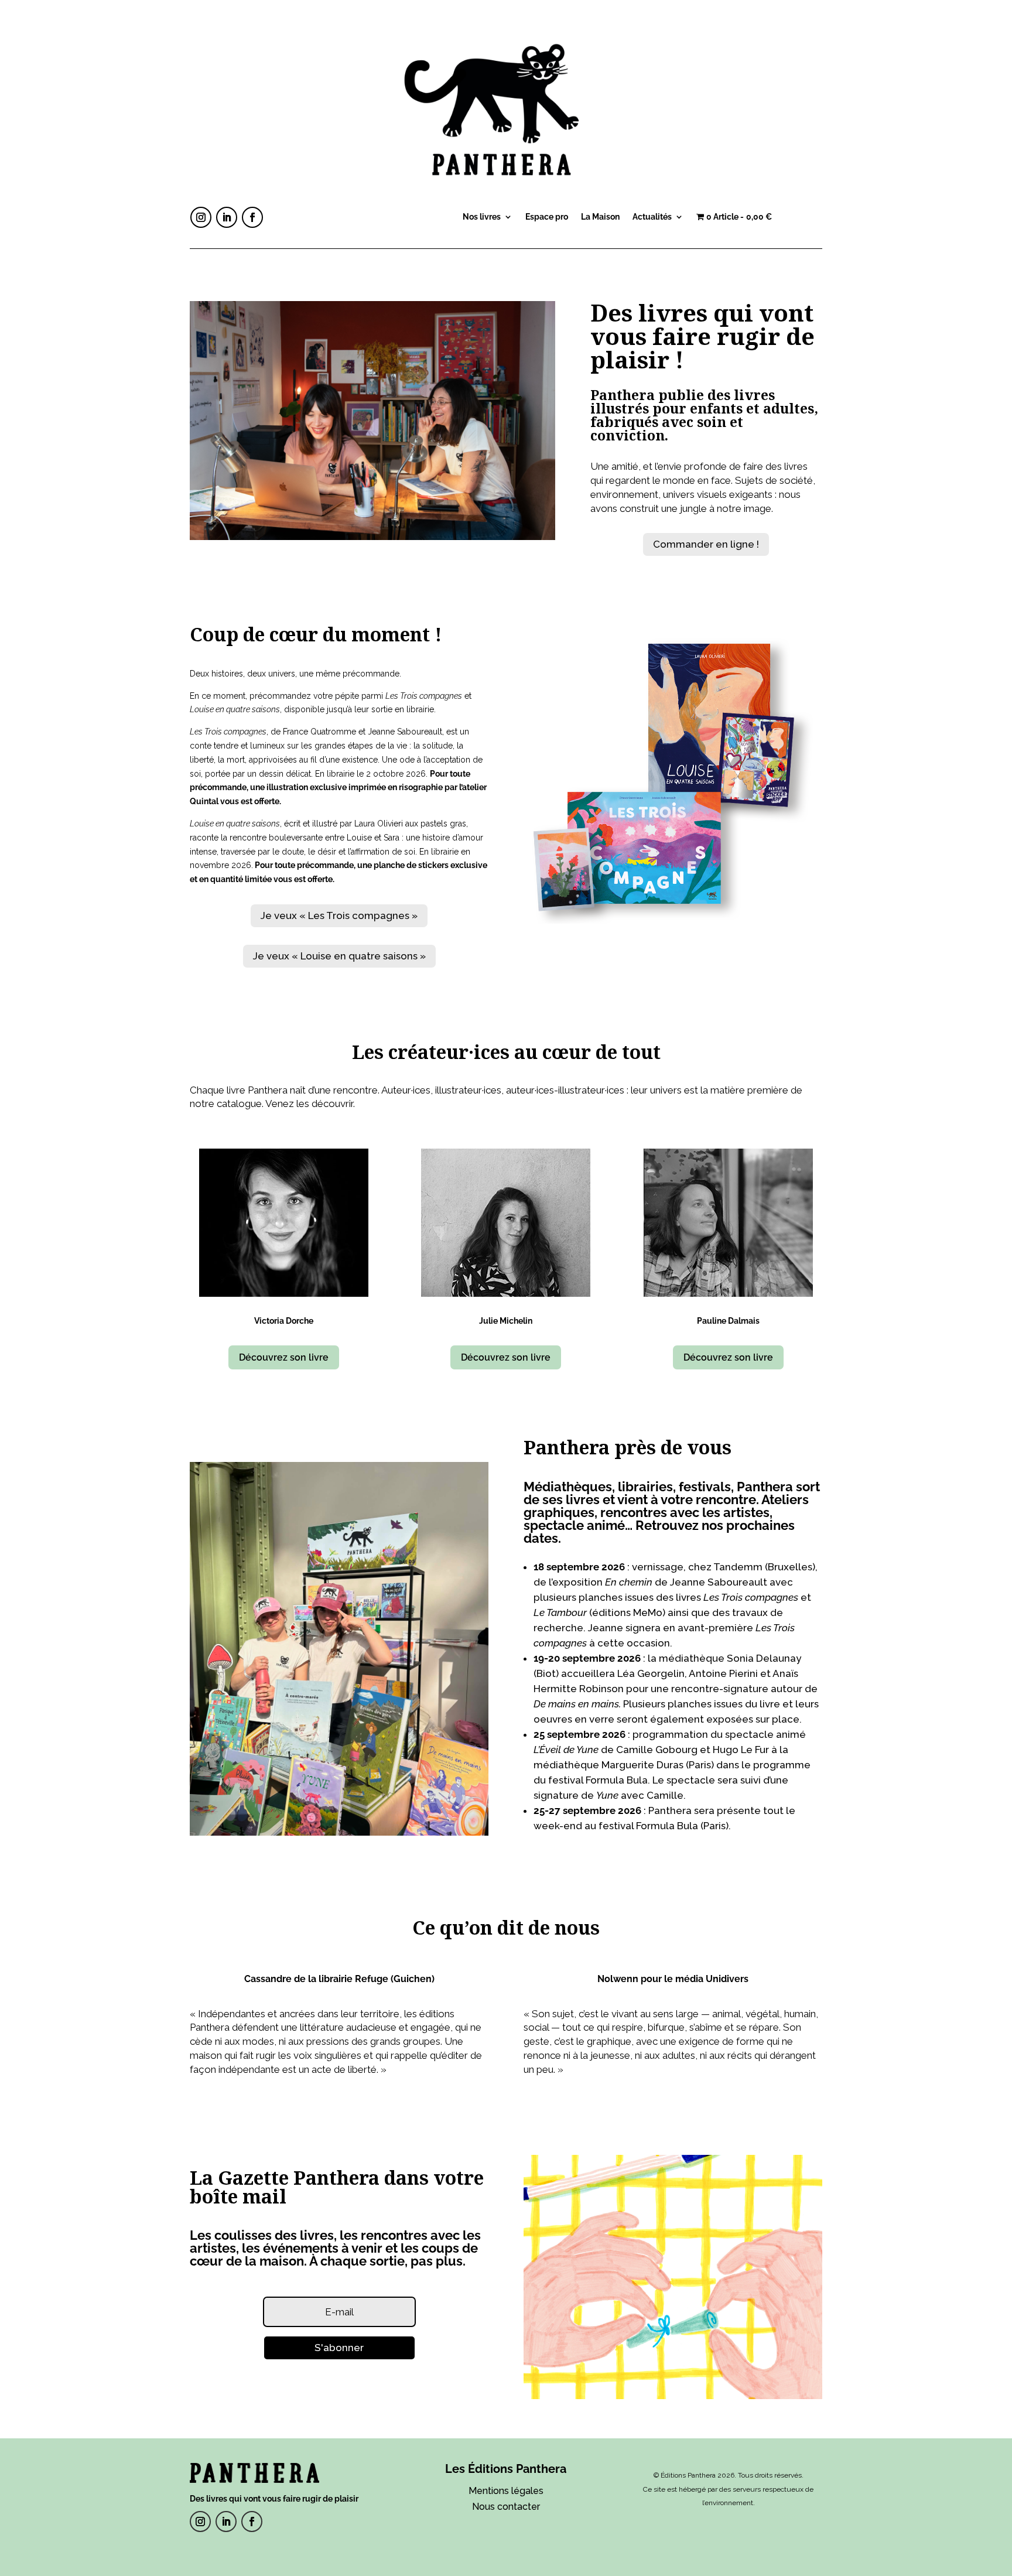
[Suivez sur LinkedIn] (227, 217)
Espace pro (547, 217)
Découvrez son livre (284, 1357)
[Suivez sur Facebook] (252, 217)
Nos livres (482, 217)
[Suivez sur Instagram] (201, 217)
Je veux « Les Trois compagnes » (339, 915)
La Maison (600, 217)
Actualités (652, 217)
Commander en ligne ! (706, 544)
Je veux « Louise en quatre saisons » (339, 956)
